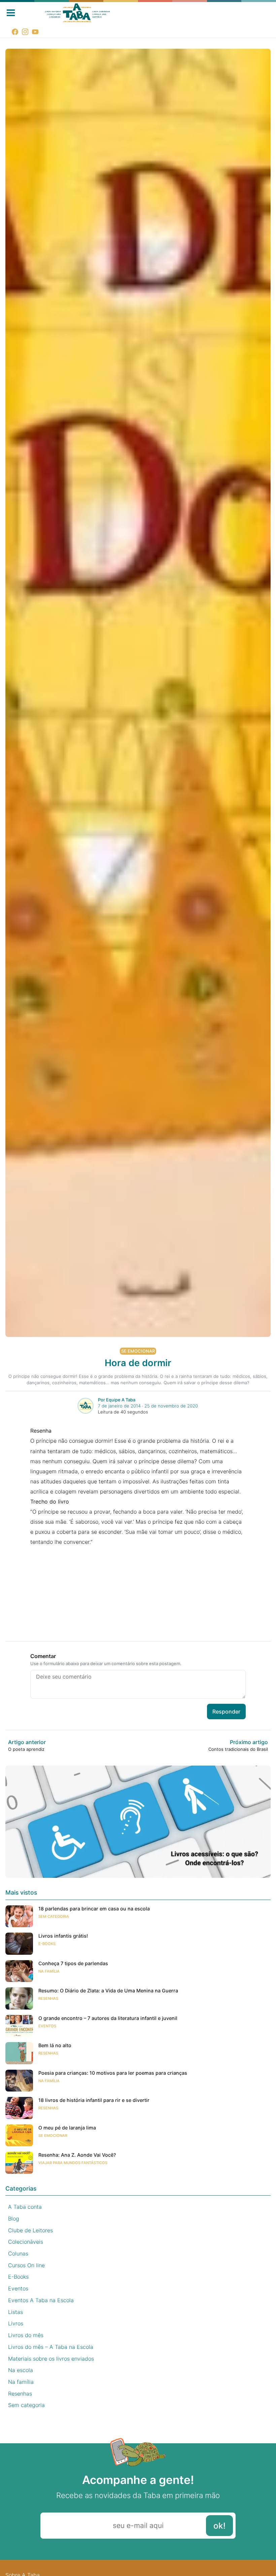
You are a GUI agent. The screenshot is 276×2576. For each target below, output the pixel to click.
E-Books (47, 1944)
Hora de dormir (138, 1363)
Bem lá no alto (55, 2045)
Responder (226, 1712)
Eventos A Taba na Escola (41, 2300)
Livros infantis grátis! (63, 1936)
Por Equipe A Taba (117, 1400)
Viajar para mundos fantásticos (73, 2163)
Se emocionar (138, 1351)
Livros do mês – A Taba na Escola (51, 2347)
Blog (14, 2219)
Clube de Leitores (30, 2230)
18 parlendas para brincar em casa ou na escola (94, 1909)
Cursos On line (26, 2265)
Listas (15, 2312)
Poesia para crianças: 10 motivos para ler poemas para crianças (113, 2073)
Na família (49, 1971)
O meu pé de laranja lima (67, 2128)
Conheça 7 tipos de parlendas (73, 1963)
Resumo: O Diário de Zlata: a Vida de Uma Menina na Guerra (108, 1991)
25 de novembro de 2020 (171, 1406)
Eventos (47, 2026)
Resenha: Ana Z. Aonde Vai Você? (77, 2155)
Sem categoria (54, 1916)
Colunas (18, 2253)
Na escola (21, 2370)
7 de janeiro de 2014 (119, 1406)
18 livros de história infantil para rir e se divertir (94, 2100)
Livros (16, 2323)
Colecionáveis (26, 2242)
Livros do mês (26, 2335)
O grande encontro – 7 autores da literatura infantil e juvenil (108, 2018)
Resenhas (48, 1998)
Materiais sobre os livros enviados (51, 2359)
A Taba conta (25, 2207)
